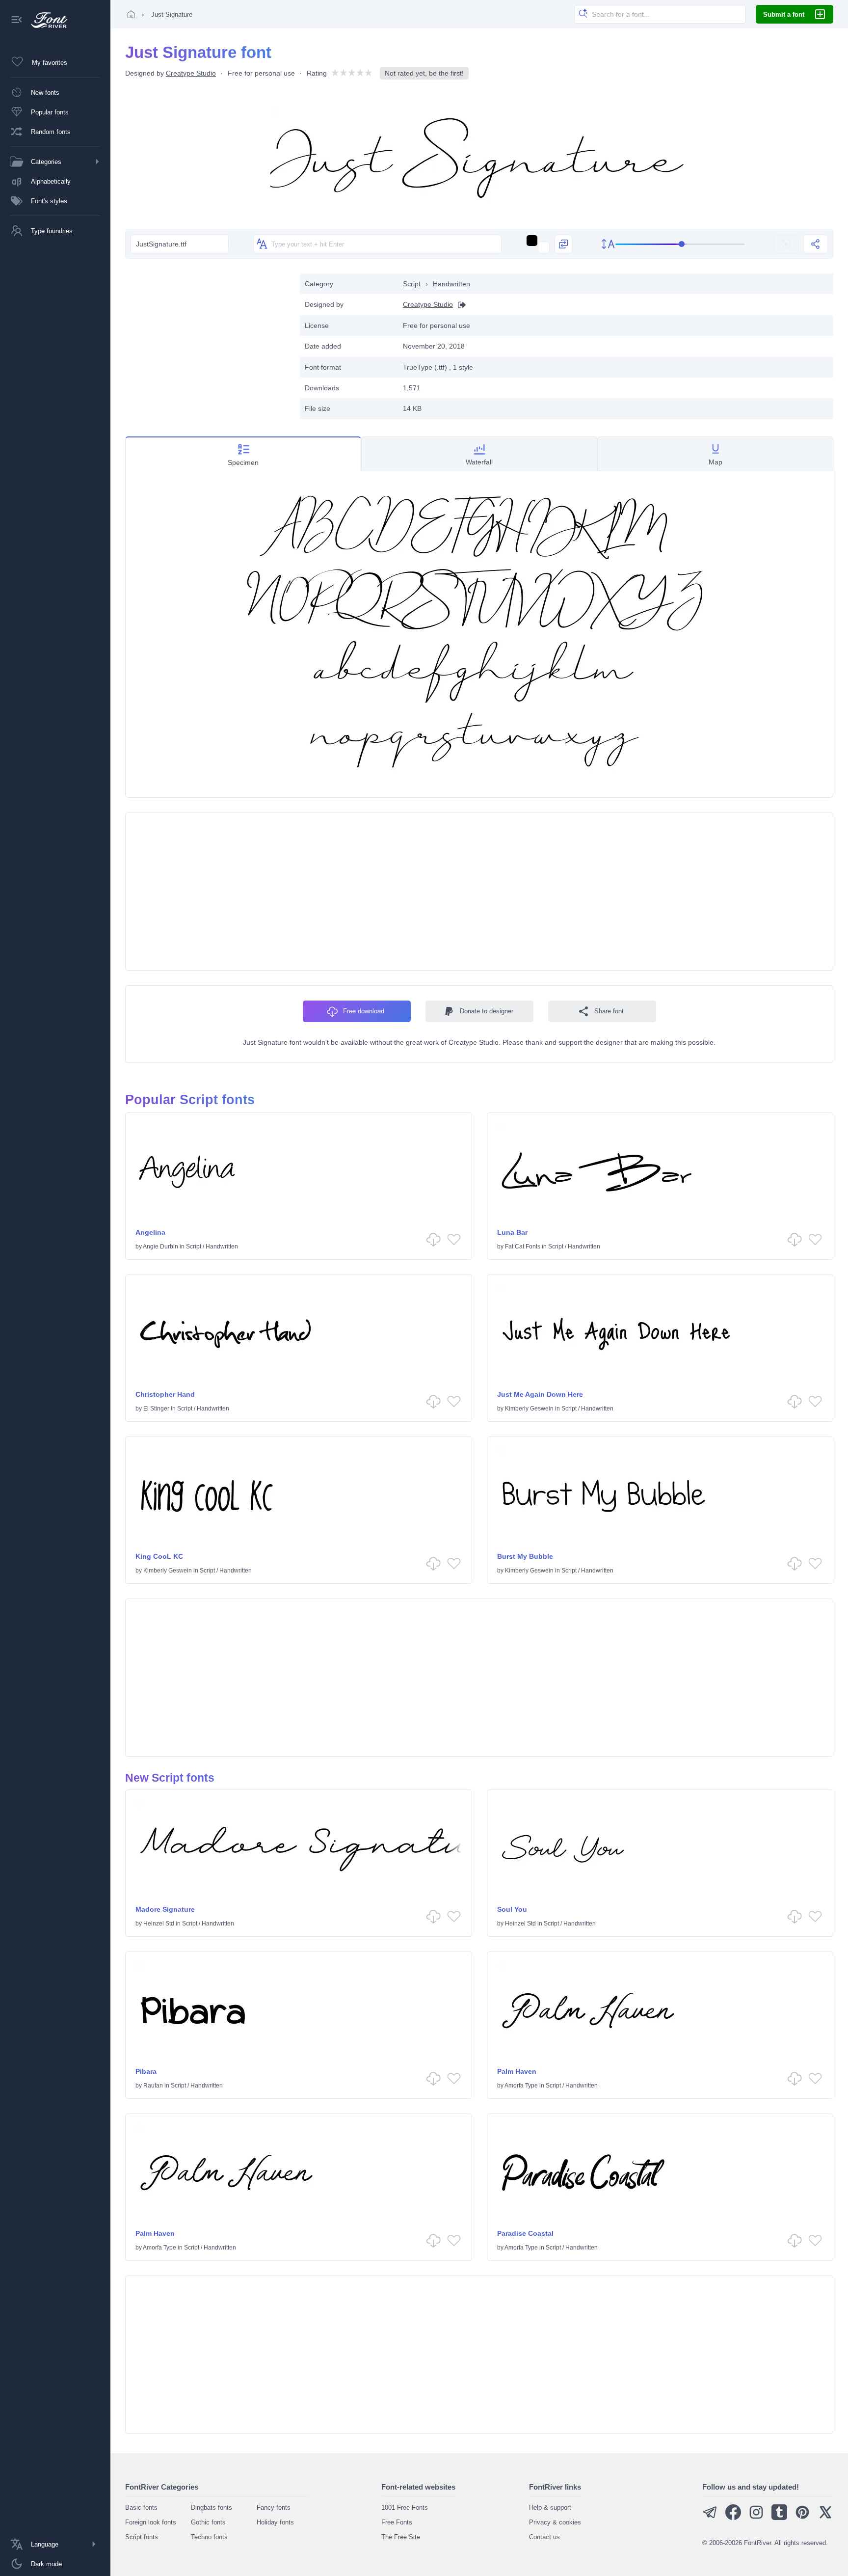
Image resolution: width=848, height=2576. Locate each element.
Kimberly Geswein (529, 1409)
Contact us (544, 2537)
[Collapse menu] (17, 20)
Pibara (146, 2071)
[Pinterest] (802, 2518)
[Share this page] (816, 244)
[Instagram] (756, 2518)
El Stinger (156, 1409)
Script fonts (142, 2537)
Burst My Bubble (525, 1556)
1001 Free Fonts (405, 2508)
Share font (609, 1011)
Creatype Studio (191, 73)
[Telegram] (710, 2518)
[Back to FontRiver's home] (45, 20)
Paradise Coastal (525, 2233)
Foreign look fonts (151, 2522)
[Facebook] (733, 2518)
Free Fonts (397, 2522)
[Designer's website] (459, 305)
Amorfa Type (521, 2086)
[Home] (131, 14)
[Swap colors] (563, 244)
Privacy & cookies (555, 2522)
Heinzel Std (159, 1924)
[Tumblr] (779, 2518)
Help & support (550, 2508)
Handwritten (451, 284)
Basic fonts (141, 2508)
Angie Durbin (160, 1247)
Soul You (512, 1909)
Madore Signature (165, 1909)
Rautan (153, 2086)
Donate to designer (487, 1011)
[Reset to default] (786, 244)
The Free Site (401, 2537)
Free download (364, 1011)
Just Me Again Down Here (540, 1394)
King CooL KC (159, 1556)
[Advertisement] (208, 342)
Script (412, 284)
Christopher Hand (165, 1394)
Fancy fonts (274, 2508)
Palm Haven (517, 2071)
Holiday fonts (275, 2522)
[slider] (680, 244)
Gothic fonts (208, 2522)
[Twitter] (825, 2518)
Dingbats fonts (212, 2508)
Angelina (150, 1232)
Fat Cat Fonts (523, 1247)
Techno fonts (209, 2537)
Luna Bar (512, 1232)
